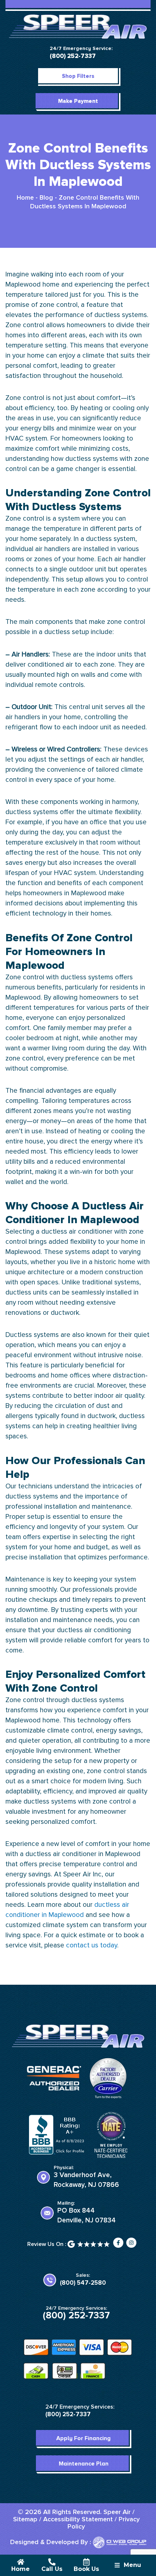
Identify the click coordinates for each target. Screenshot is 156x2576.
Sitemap (25, 2519)
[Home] (21, 2562)
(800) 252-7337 (73, 56)
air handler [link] (130, 559)
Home (25, 198)
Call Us (52, 2569)
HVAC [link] (15, 439)
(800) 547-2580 (83, 2283)
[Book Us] (86, 2562)
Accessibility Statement (78, 2519)
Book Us (86, 2569)
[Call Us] (52, 2562)
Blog (46, 198)
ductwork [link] (65, 1313)
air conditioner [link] (91, 1232)
